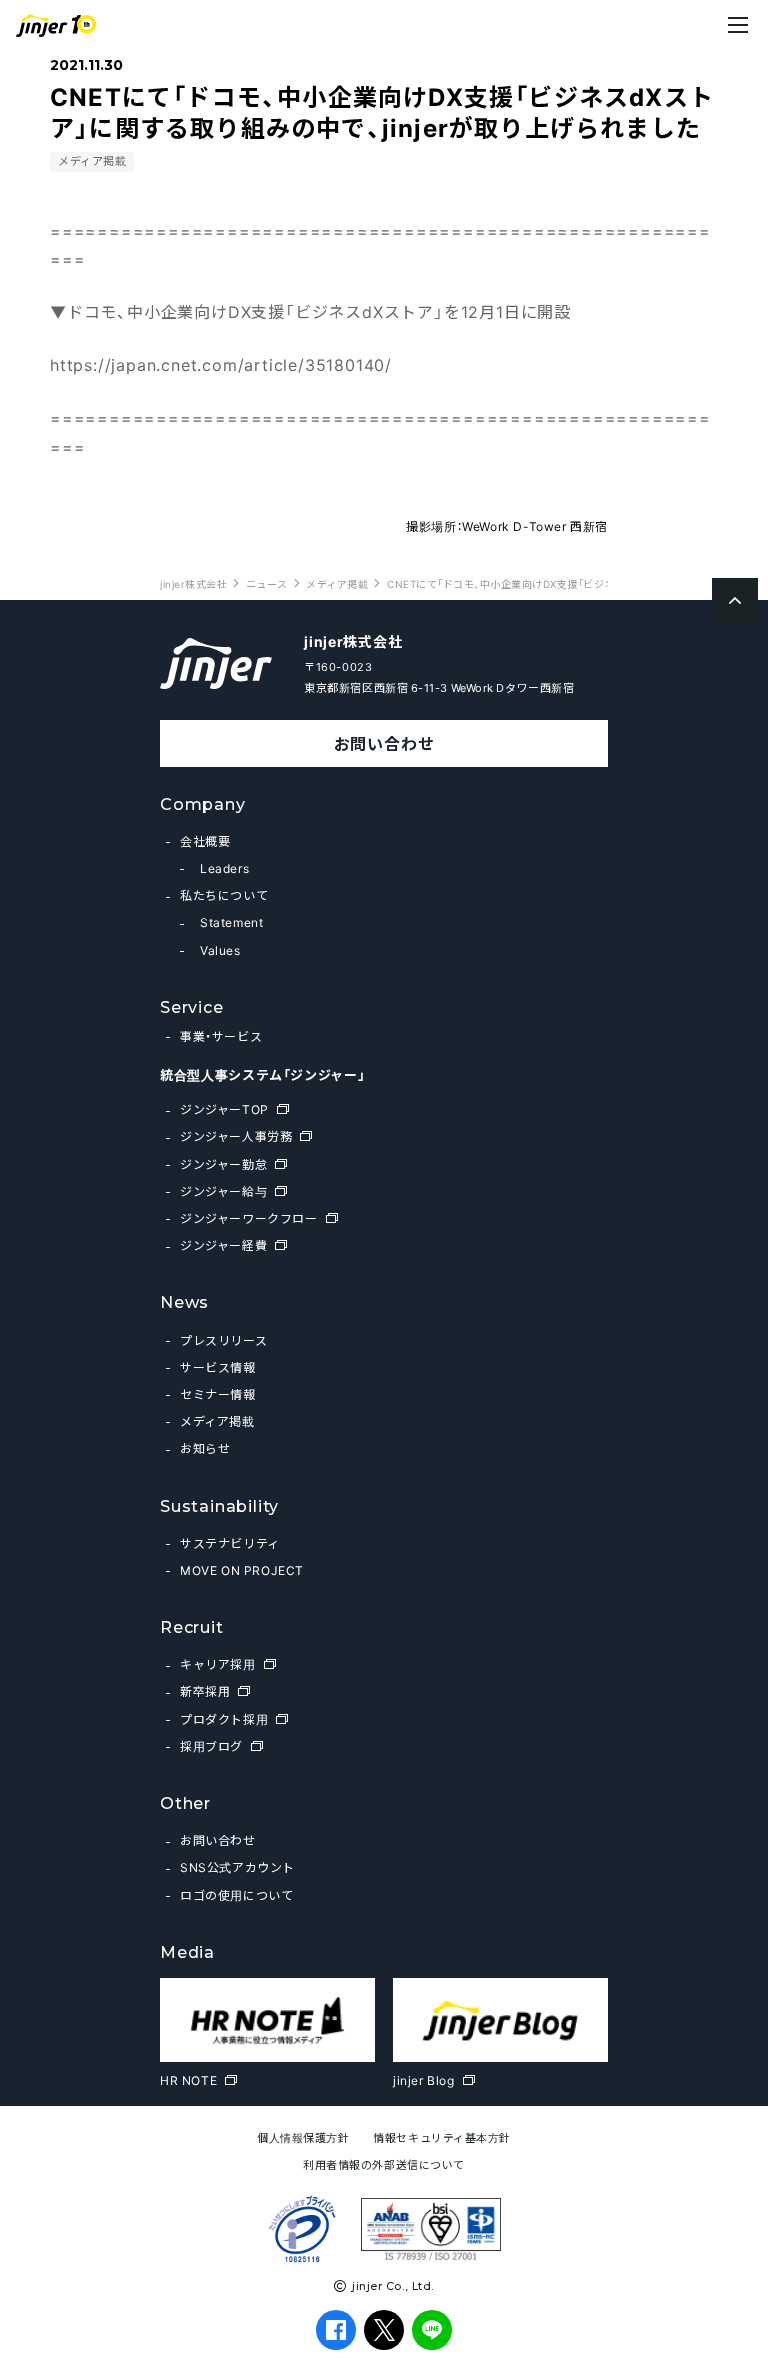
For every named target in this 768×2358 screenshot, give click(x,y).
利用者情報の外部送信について (384, 2164)
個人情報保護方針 (303, 2137)
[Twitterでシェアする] (384, 2329)
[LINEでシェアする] (432, 2330)
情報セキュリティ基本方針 (442, 2137)
